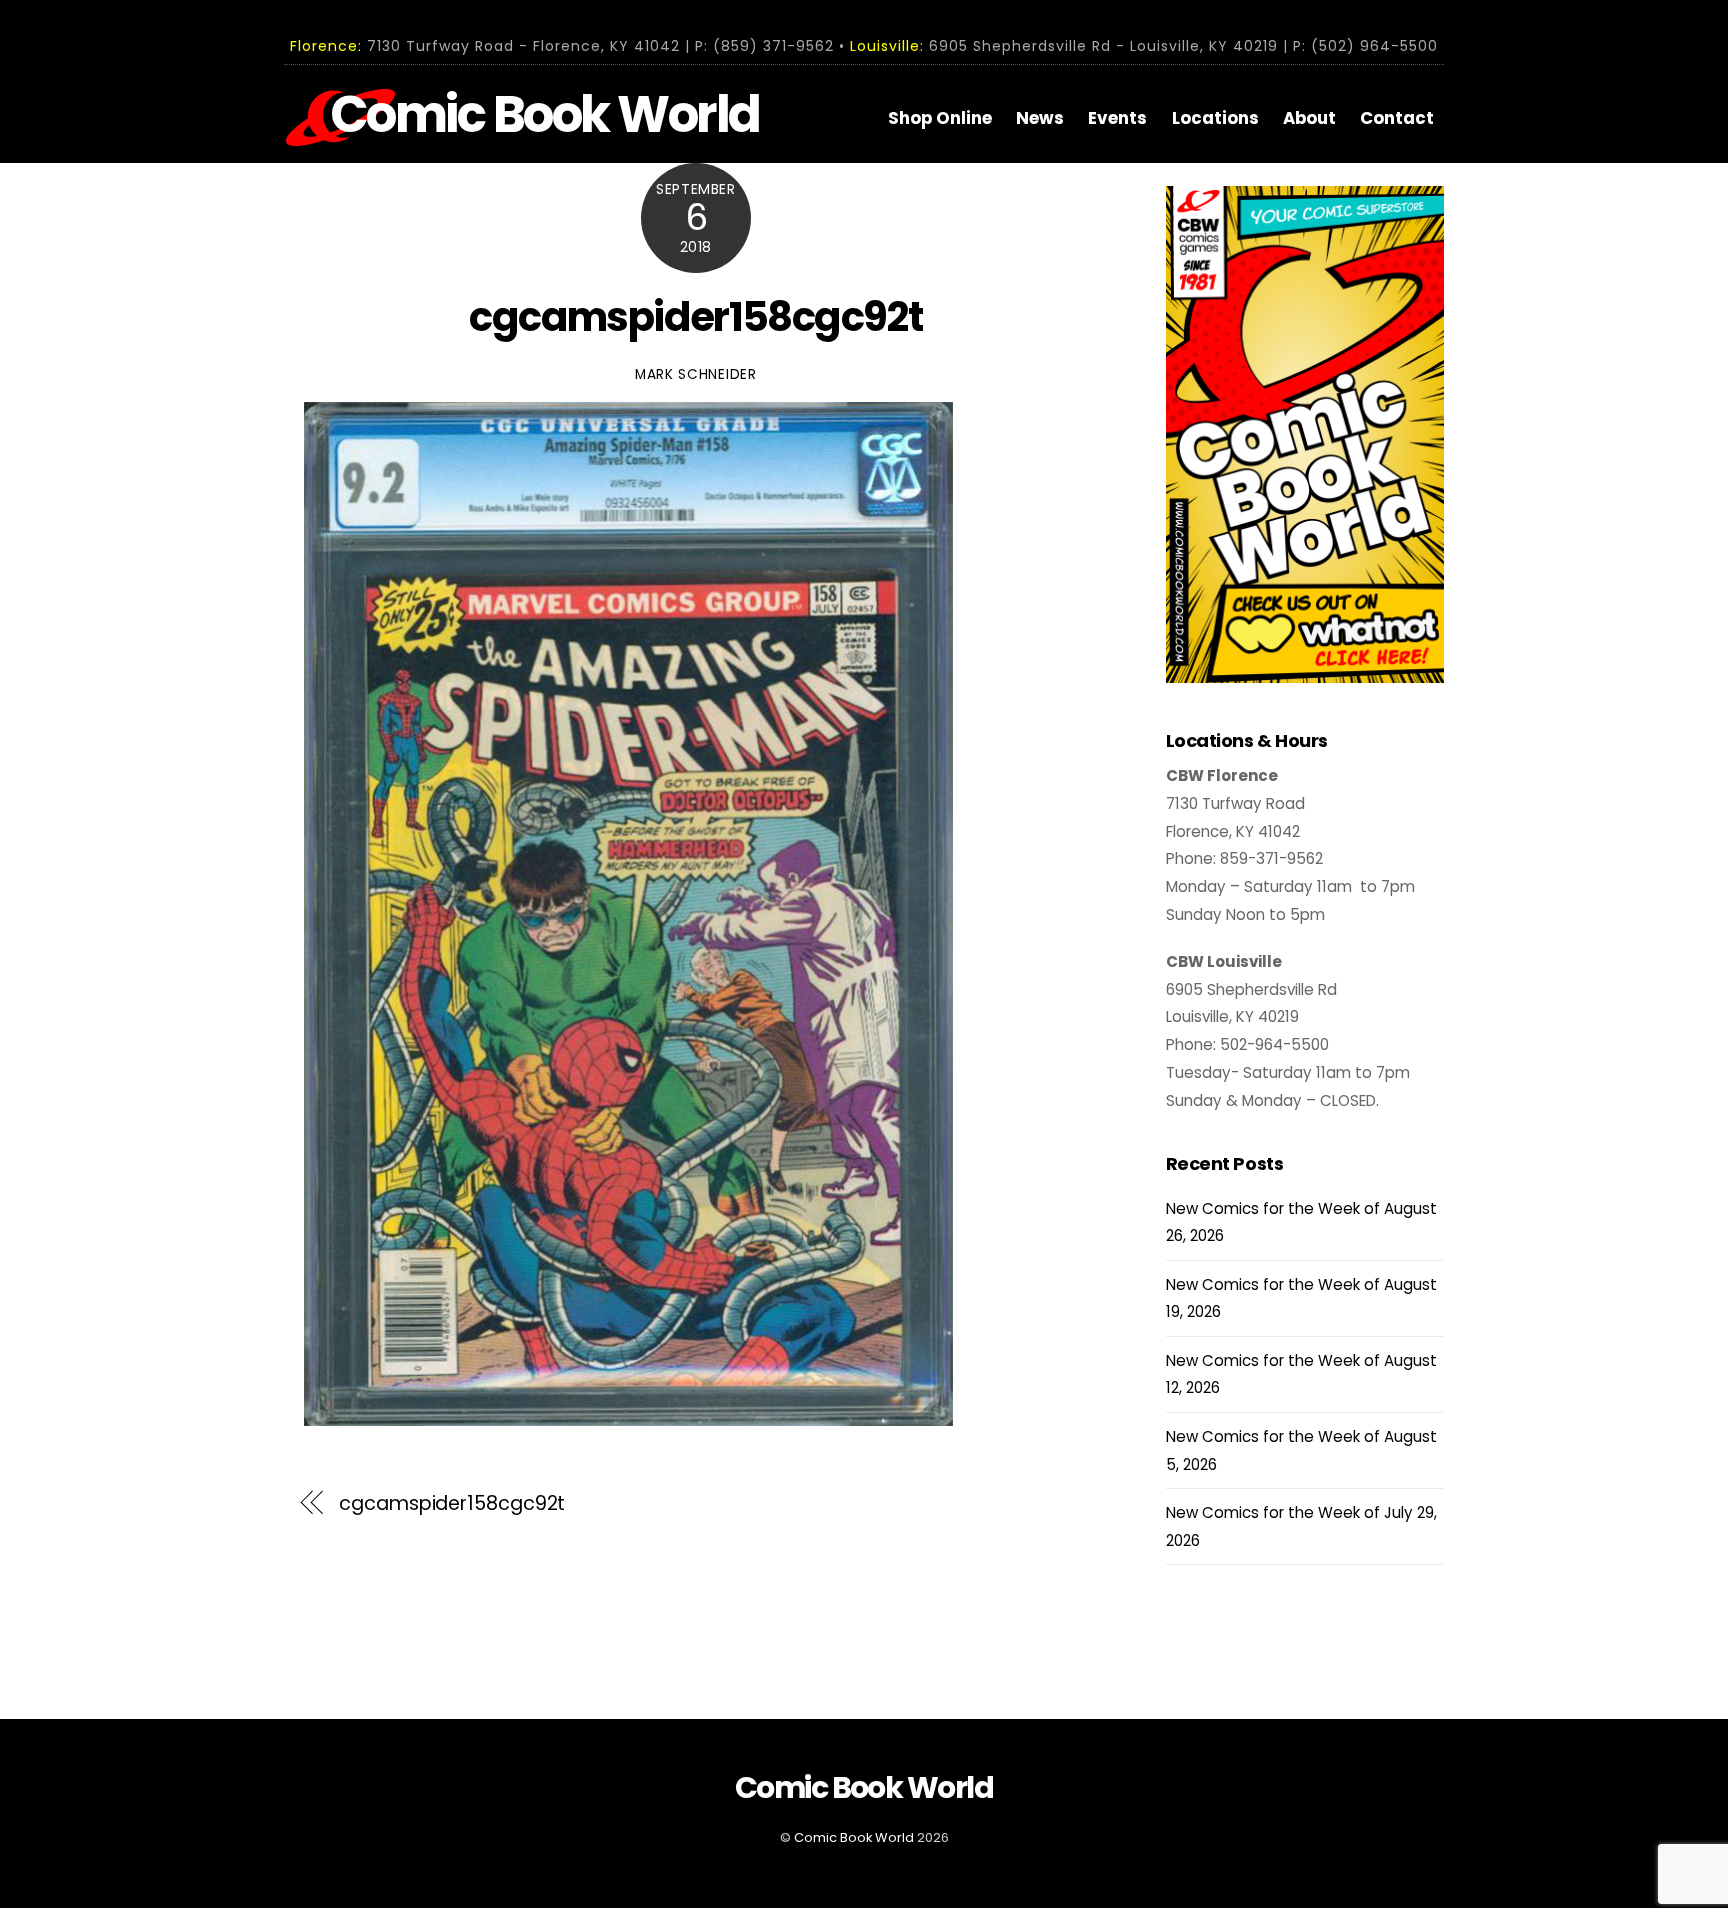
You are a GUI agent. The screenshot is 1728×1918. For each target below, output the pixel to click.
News (1040, 118)
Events (1117, 118)
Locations (1215, 118)
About (1309, 118)
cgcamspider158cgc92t (695, 317)
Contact (1397, 118)
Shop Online (940, 118)
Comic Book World (854, 1837)
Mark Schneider (696, 374)
